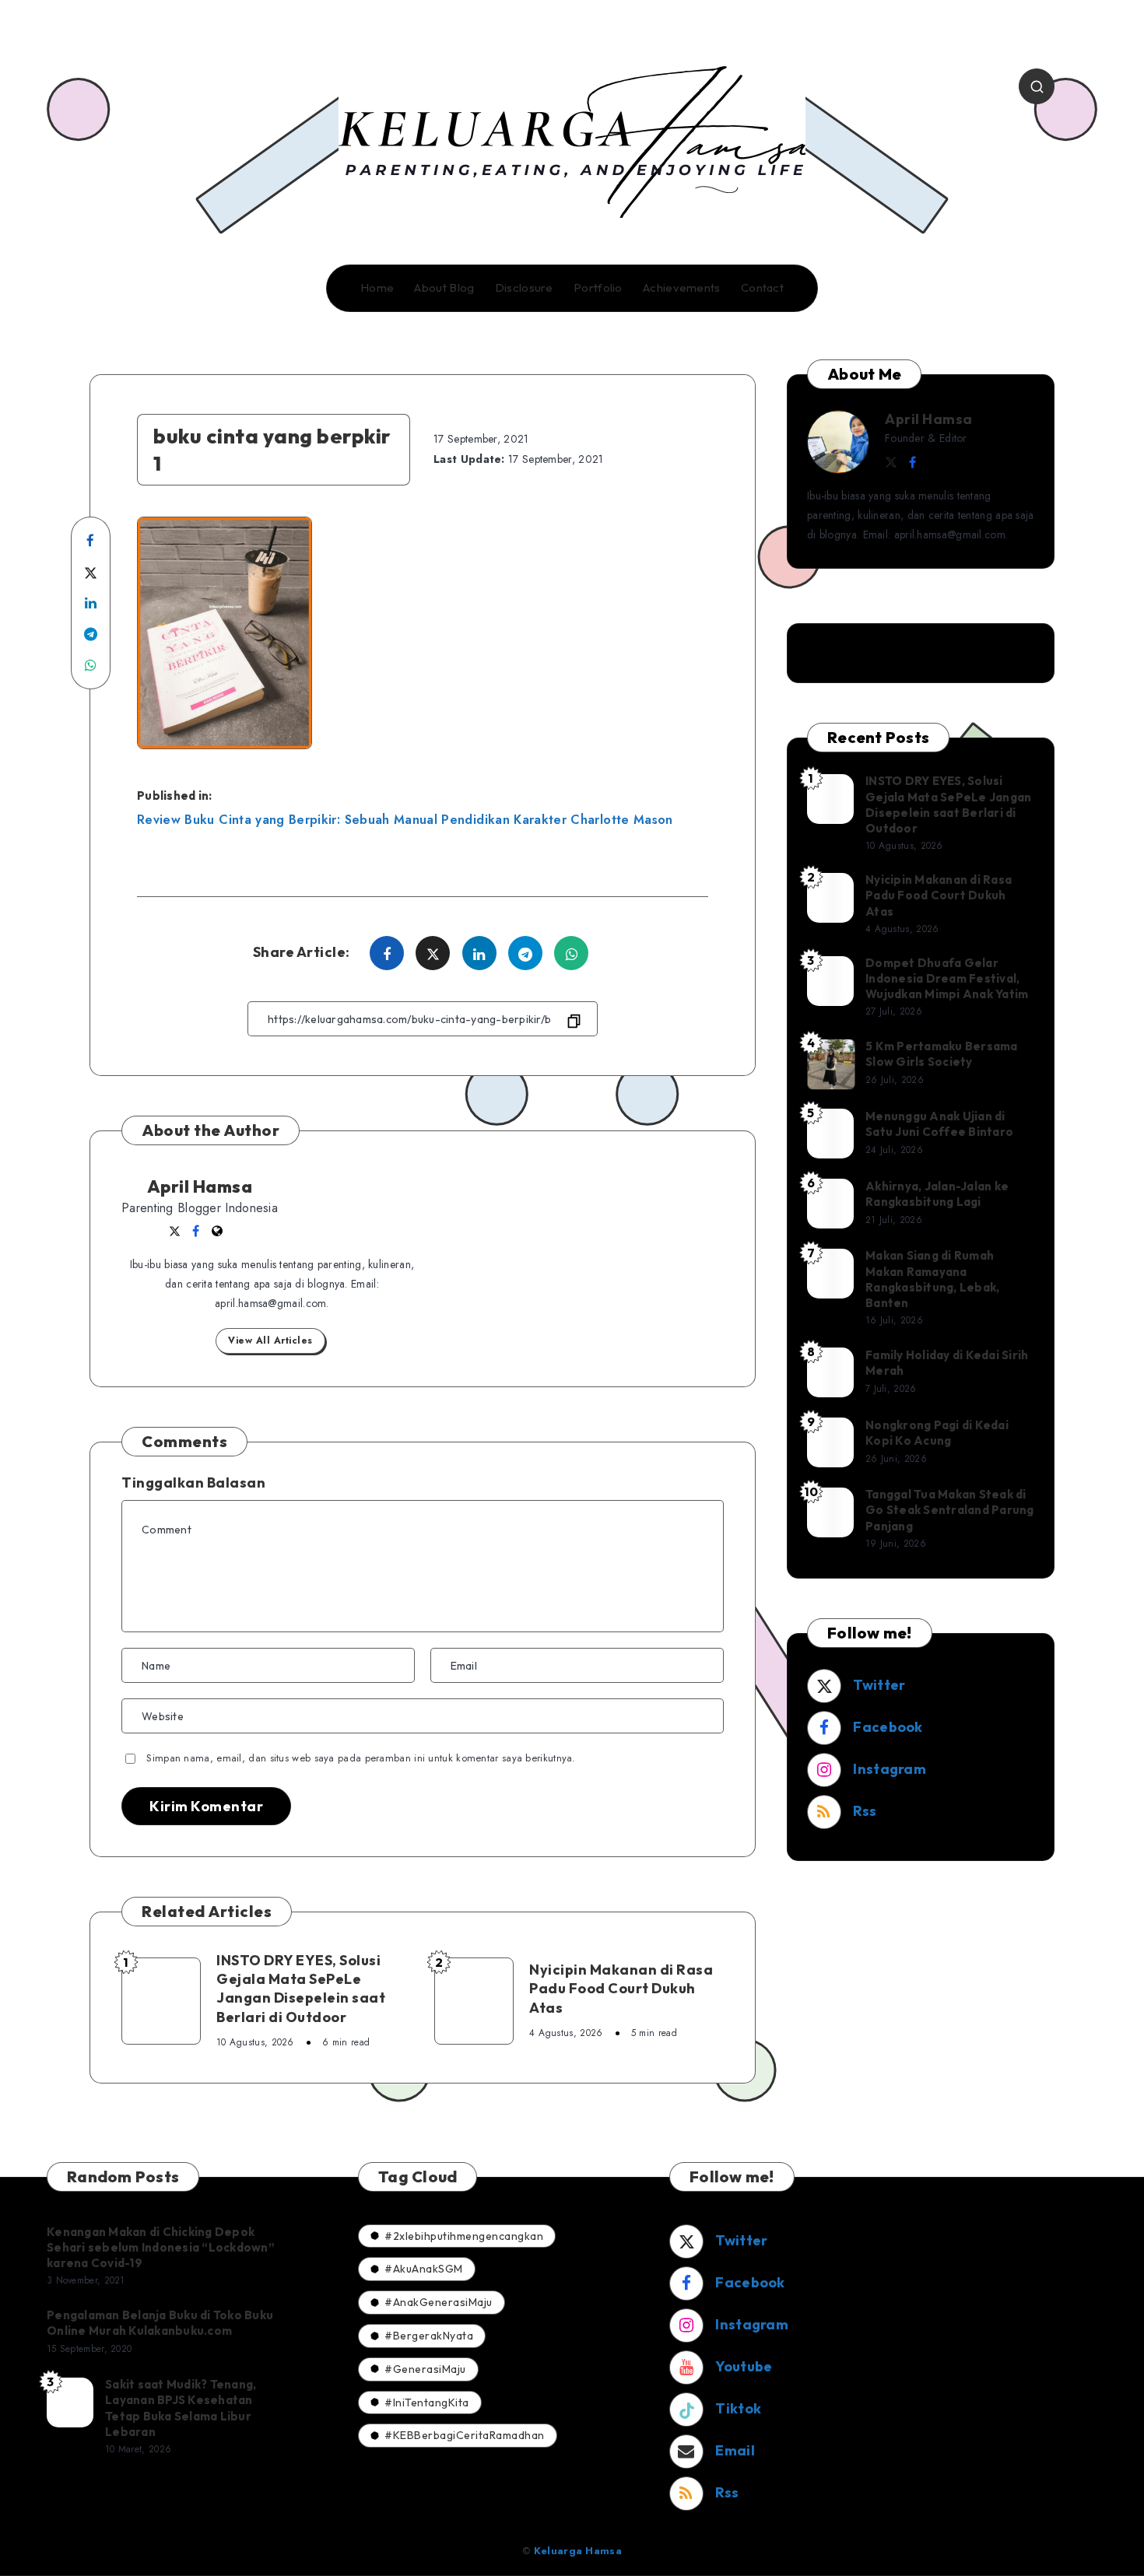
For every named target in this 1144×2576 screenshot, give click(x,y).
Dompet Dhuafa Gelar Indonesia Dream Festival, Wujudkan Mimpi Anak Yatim (947, 979)
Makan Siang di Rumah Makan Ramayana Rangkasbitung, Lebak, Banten (932, 1279)
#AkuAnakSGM (424, 2269)
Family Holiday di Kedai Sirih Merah (947, 1363)
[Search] (1037, 86)
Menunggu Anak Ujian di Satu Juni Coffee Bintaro (939, 1124)
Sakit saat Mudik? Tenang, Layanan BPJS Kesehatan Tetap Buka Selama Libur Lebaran (181, 2408)
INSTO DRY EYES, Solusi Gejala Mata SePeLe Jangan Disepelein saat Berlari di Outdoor (301, 1989)
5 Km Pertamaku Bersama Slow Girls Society (942, 1054)
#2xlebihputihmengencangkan (464, 2236)
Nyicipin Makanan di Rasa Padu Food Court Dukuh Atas (621, 1989)
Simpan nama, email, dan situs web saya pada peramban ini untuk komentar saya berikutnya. (361, 1758)
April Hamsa (200, 1186)
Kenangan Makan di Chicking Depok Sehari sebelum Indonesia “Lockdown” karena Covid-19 (161, 2248)
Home (377, 288)
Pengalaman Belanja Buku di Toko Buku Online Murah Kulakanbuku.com (160, 2323)
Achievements (682, 288)
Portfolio (598, 288)
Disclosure (524, 288)
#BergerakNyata (429, 2336)
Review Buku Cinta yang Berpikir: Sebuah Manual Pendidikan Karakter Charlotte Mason (405, 820)
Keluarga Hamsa (578, 2551)
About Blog (444, 288)
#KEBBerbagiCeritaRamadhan (465, 2435)
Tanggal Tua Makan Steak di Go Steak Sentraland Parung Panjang (950, 1510)
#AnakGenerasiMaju (439, 2302)
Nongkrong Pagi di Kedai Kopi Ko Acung (937, 1433)
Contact (762, 288)
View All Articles (270, 1341)
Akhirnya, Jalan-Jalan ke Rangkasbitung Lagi (937, 1194)
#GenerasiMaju (425, 2369)
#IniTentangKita (427, 2403)
